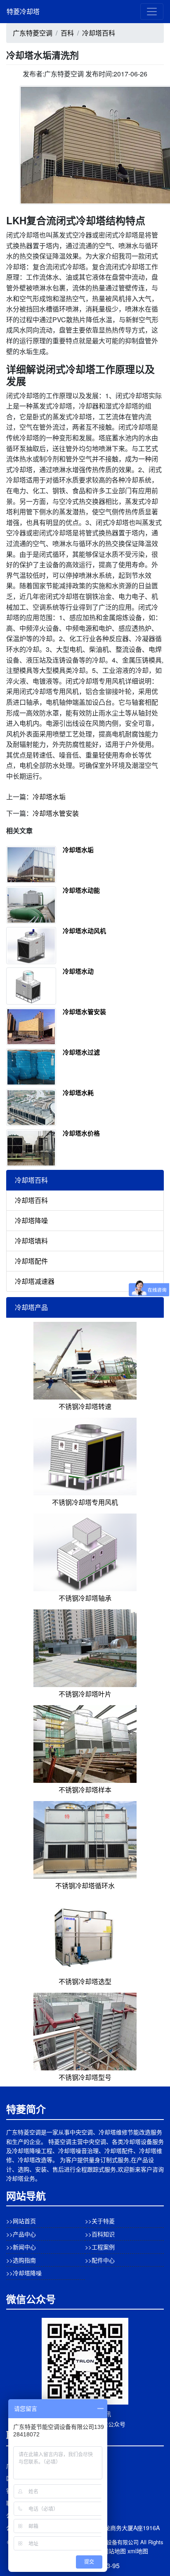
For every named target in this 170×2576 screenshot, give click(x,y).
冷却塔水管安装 (56, 813)
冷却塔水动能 (81, 890)
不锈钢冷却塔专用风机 (85, 1502)
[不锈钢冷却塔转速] (85, 1360)
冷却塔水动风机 (84, 931)
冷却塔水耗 (78, 1093)
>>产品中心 (21, 2234)
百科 (67, 33)
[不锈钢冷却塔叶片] (85, 1648)
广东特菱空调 (33, 33)
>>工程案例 (100, 2247)
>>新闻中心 (21, 2247)
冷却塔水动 (78, 971)
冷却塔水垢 (49, 797)
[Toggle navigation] (152, 12)
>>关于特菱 (100, 2221)
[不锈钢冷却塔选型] (85, 1935)
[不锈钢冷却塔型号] (85, 2031)
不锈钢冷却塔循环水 (85, 1886)
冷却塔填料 (31, 1241)
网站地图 (114, 2551)
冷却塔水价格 (81, 1133)
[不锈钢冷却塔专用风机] (85, 1456)
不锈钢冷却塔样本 (85, 1790)
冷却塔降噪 (31, 1220)
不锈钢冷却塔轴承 (85, 1598)
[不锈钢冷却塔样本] (85, 1743)
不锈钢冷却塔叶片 (85, 1694)
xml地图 (138, 2551)
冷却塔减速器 (35, 1281)
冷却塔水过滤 (81, 1052)
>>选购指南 (21, 2260)
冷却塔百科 (99, 33)
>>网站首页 (21, 2221)
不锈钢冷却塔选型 (85, 1981)
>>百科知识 (100, 2234)
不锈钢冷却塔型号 (85, 2077)
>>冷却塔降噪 (24, 2273)
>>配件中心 (100, 2260)
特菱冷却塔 (23, 11)
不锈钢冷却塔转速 (85, 1406)
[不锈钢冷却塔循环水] (85, 1839)
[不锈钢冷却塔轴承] (85, 1552)
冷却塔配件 (31, 1261)
